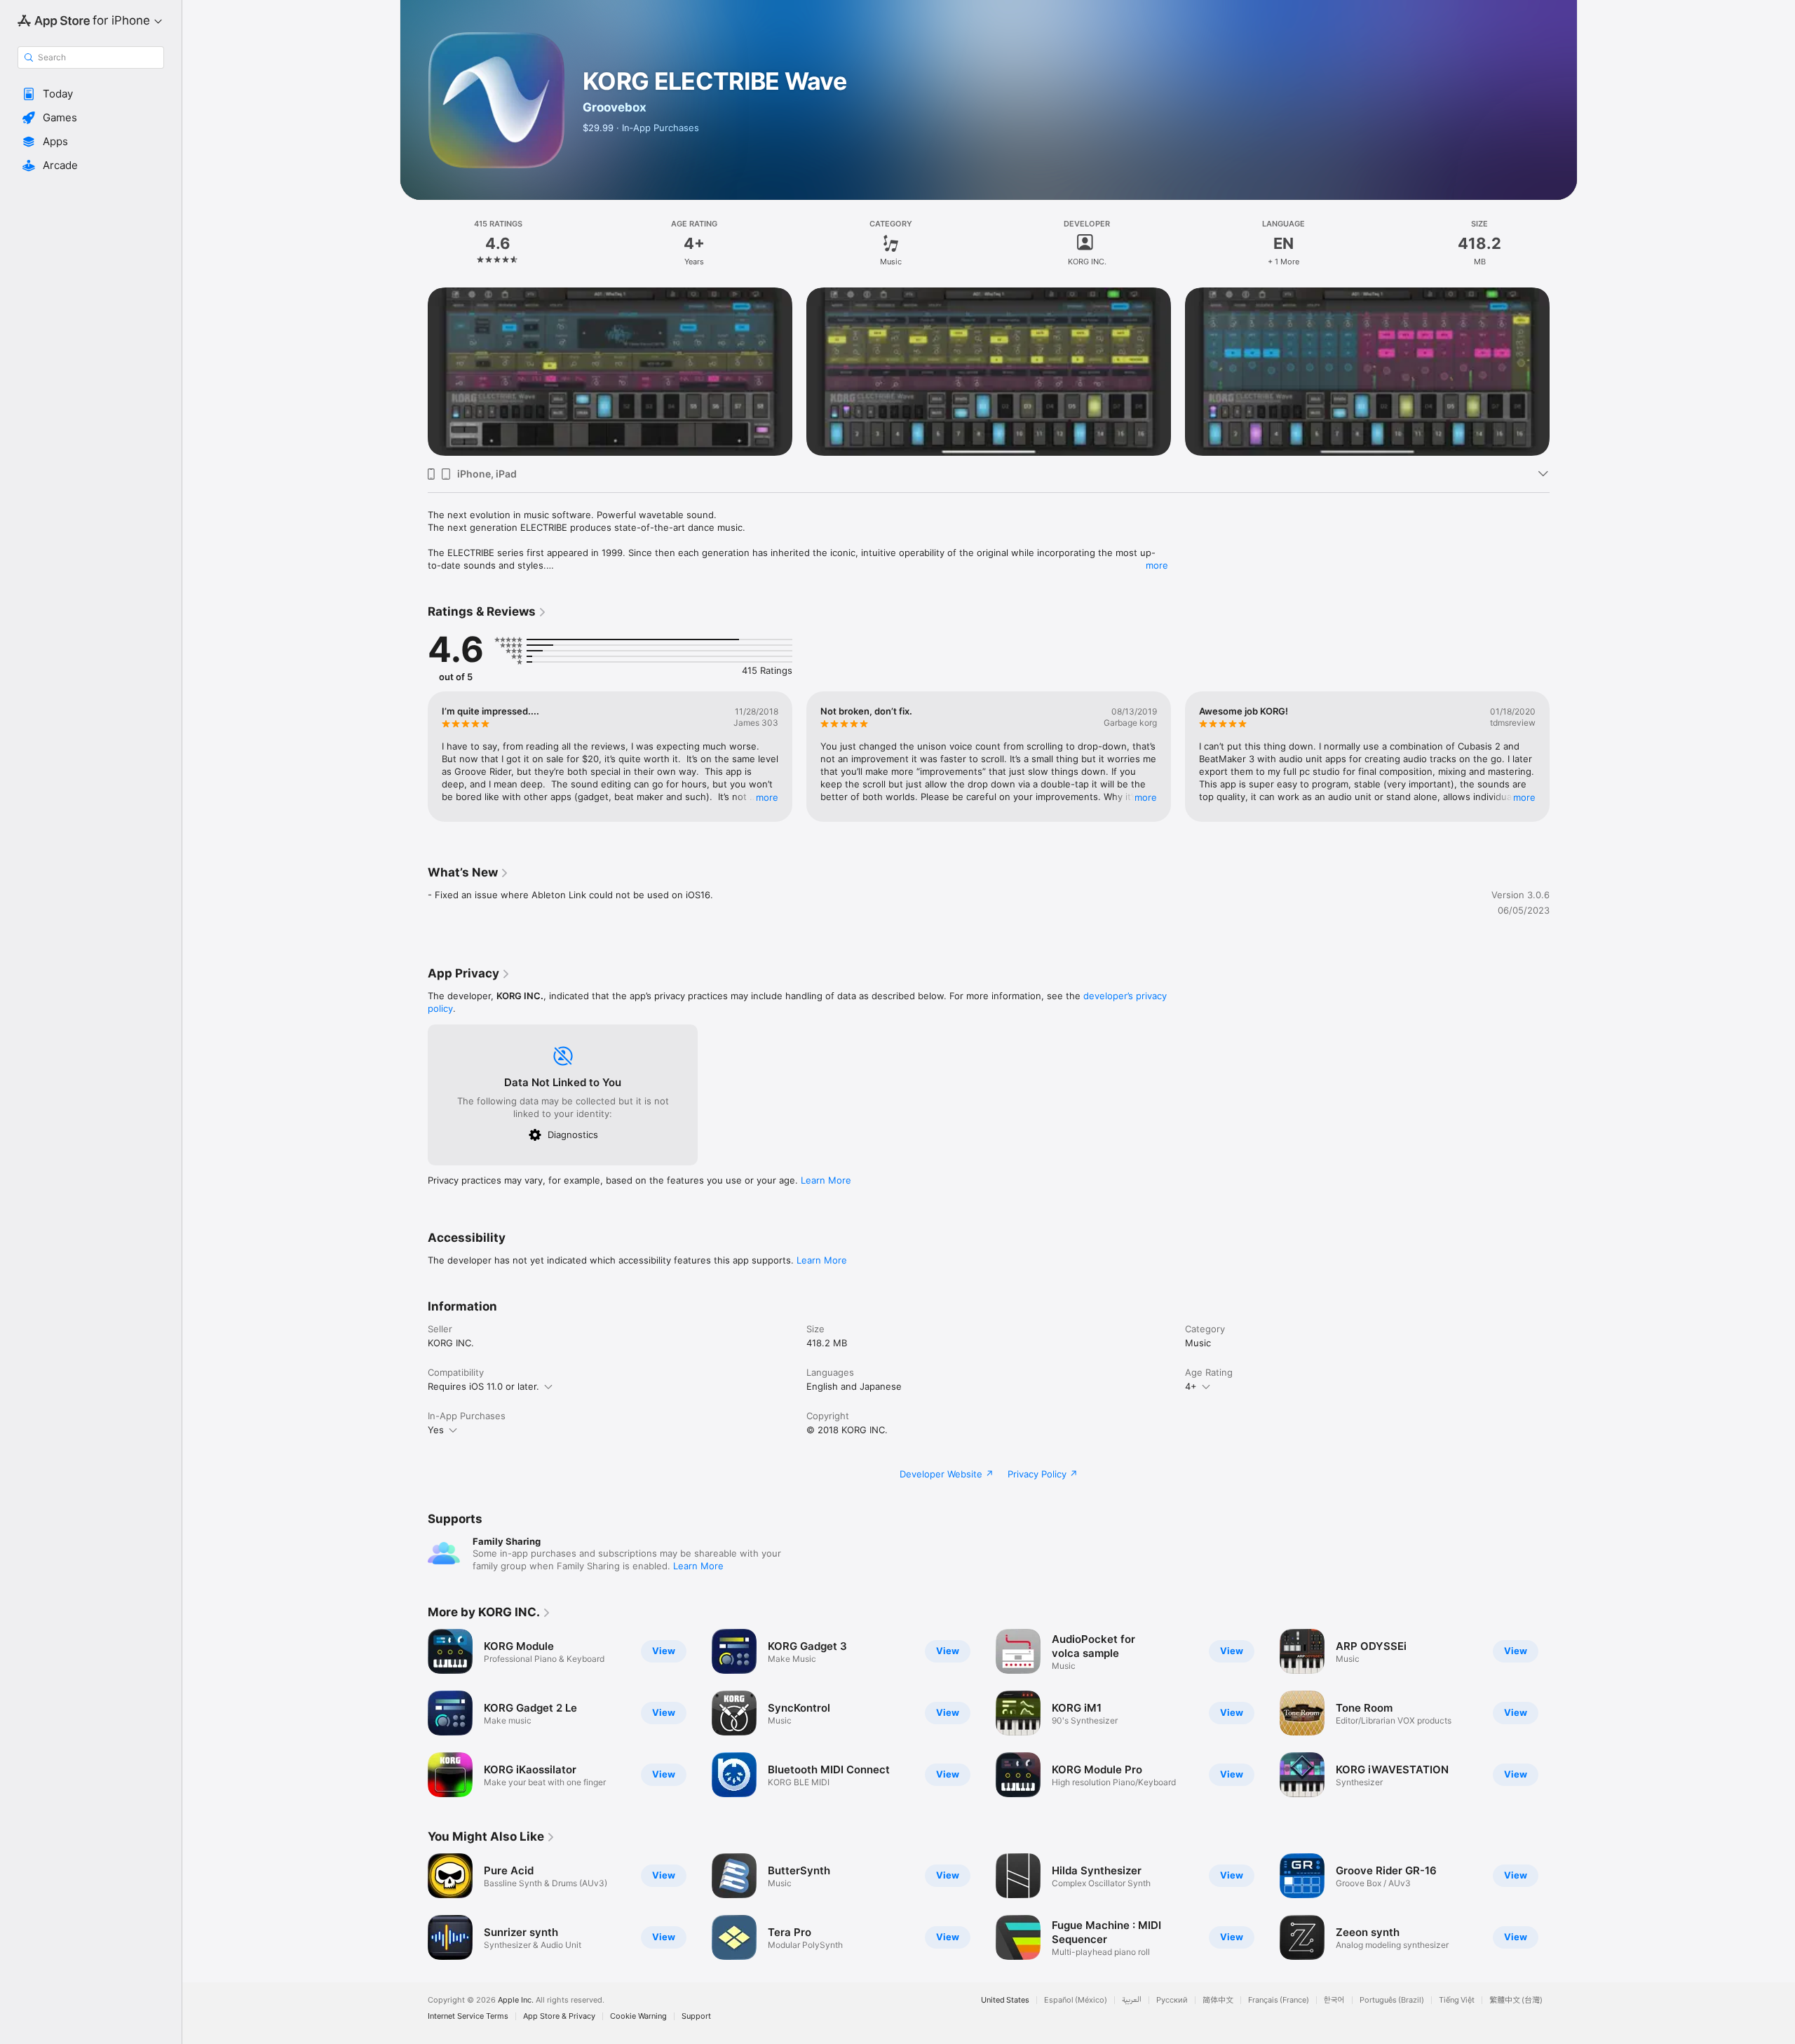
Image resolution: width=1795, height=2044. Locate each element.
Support (696, 2016)
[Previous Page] (414, 372)
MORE (767, 797)
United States (1005, 2000)
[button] (91, 94)
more (1157, 565)
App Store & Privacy (559, 2016)
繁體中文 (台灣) (1516, 2000)
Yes (436, 1430)
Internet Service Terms (468, 2016)
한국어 (1334, 2000)
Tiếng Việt (1457, 2000)
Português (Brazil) (1392, 2000)
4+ (1191, 1386)
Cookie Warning (638, 2016)
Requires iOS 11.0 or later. (483, 1386)
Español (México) (1076, 2000)
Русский (1172, 2000)
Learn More (826, 1180)
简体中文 (1218, 2000)
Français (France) (1279, 2000)
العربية (1132, 2000)
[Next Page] (1564, 372)
